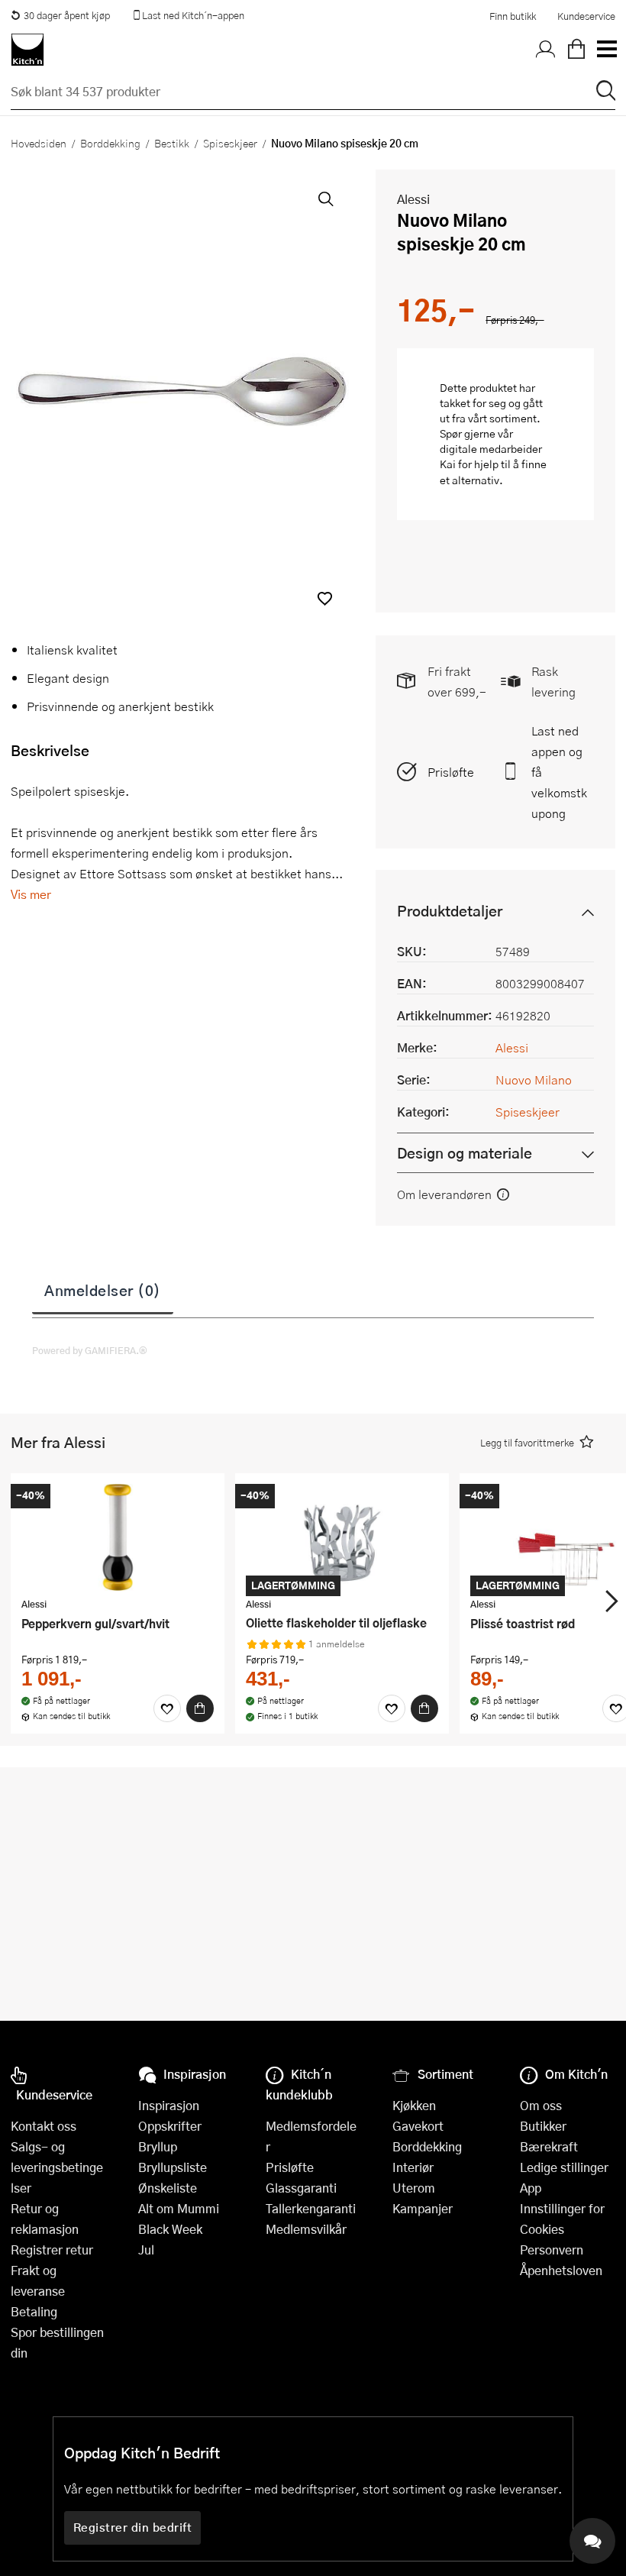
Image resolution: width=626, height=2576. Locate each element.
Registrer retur (52, 2250)
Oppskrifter (170, 2126)
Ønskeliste (168, 2188)
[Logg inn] (546, 50)
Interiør (413, 2167)
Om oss (541, 2105)
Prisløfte (451, 772)
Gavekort (418, 2126)
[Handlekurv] (576, 50)
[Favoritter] (167, 1708)
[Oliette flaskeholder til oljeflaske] (342, 1537)
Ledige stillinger (564, 2167)
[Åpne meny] (606, 50)
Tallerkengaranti (311, 2208)
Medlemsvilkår (306, 2229)
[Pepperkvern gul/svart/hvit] (118, 1537)
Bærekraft (549, 2146)
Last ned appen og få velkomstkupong (559, 772)
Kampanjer (423, 2208)
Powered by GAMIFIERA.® (90, 1350)
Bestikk (172, 143)
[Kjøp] (200, 1708)
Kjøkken (414, 2105)
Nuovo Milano (534, 1080)
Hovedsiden (39, 143)
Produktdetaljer (450, 911)
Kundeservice (586, 16)
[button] (325, 598)
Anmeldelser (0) (103, 1290)
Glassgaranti (301, 2188)
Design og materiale (465, 1153)
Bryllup (158, 2146)
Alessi (413, 199)
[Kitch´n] (27, 50)
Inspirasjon (169, 2105)
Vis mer (31, 894)
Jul (146, 2250)
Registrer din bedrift (133, 2527)
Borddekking (110, 143)
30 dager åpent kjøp (67, 15)
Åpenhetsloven (561, 2270)
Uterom (414, 2188)
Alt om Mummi (179, 2208)
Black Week (170, 2229)
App (531, 2188)
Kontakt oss (44, 2126)
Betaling (34, 2311)
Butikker (543, 2126)
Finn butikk (513, 16)
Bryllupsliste (173, 2167)
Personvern (552, 2250)
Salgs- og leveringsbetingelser (57, 2167)
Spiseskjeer (230, 143)
